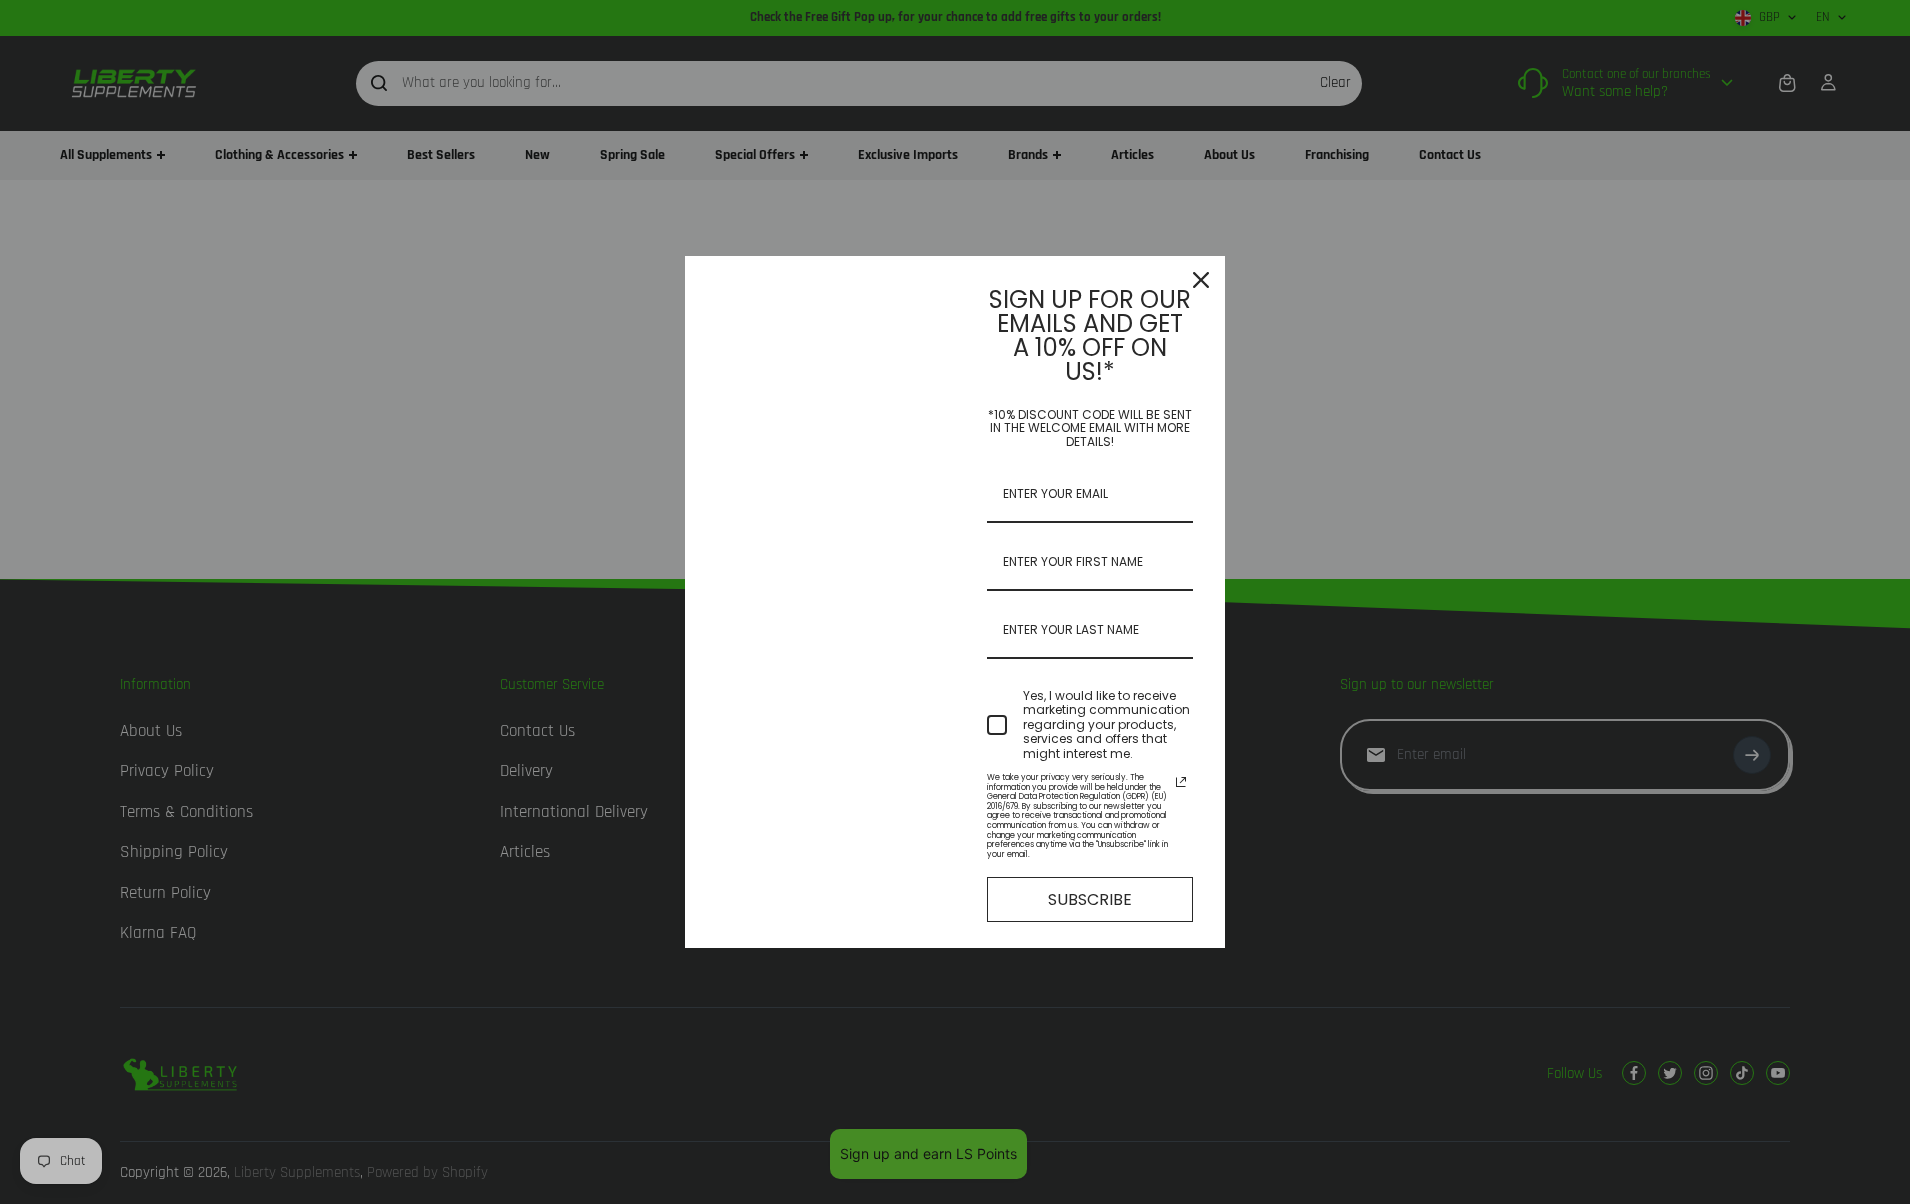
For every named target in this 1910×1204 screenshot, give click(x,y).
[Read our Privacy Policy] (1181, 782)
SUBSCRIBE (1090, 899)
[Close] (1201, 280)
